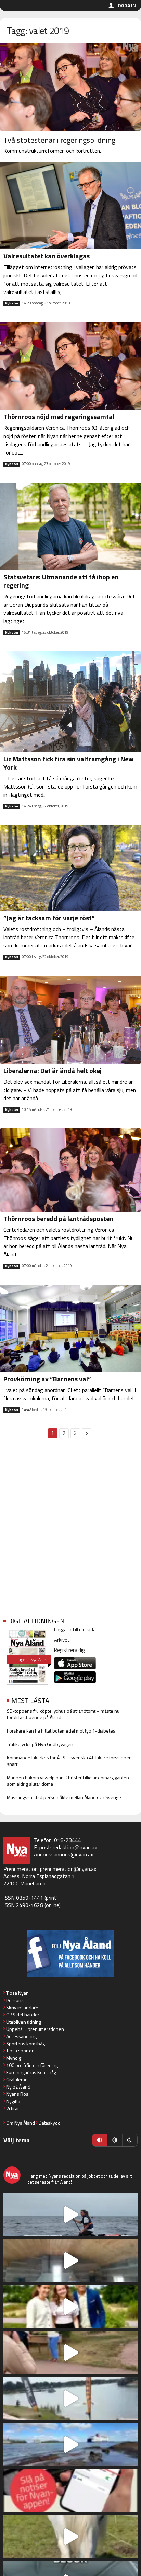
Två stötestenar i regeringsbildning (59, 140)
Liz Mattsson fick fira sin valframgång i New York (68, 763)
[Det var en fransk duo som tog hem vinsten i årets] (70, 2399)
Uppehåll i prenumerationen (35, 2029)
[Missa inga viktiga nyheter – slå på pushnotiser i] (70, 2491)
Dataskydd (50, 2123)
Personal (15, 2000)
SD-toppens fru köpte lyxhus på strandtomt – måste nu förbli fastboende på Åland (63, 1714)
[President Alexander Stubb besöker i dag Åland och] (70, 2353)
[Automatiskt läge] (100, 2140)
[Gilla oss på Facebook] (70, 1953)
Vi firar (13, 2108)
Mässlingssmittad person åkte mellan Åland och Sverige (64, 1797)
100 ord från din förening (32, 2065)
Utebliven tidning (24, 2022)
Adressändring (21, 2036)
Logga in (126, 5)
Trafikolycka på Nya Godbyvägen (40, 1744)
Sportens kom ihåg (25, 2043)
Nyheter (12, 303)
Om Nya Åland (21, 2123)
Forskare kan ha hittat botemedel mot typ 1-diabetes (61, 1731)
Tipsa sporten (20, 2051)
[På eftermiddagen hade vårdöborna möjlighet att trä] (70, 2307)
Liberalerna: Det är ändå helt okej (53, 1071)
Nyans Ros (17, 2094)
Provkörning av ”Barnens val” (47, 1379)
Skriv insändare (22, 2007)
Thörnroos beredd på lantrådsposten (58, 1218)
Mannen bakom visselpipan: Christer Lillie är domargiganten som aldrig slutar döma (68, 1781)
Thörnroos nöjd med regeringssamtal (59, 417)
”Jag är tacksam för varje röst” (49, 918)
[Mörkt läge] (130, 2140)
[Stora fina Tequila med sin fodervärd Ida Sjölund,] (70, 2537)
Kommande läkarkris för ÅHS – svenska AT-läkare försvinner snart (69, 1761)
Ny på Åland (18, 2087)
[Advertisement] (70, 1528)
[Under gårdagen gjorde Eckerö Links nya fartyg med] (70, 2445)
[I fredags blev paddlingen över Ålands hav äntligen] (70, 2215)
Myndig (14, 2058)
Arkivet (62, 1640)
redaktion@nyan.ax (75, 1847)
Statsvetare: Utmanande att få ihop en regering (61, 581)
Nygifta (13, 2101)
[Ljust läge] (115, 2140)
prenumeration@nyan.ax (68, 1869)
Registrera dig (69, 1650)
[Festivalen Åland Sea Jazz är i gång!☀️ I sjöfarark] (70, 2261)
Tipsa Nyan (17, 1993)
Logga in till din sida (75, 1629)
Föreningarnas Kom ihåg (31, 2072)
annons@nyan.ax (73, 1854)
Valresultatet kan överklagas (47, 256)
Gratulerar (16, 2079)
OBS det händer (23, 2015)
